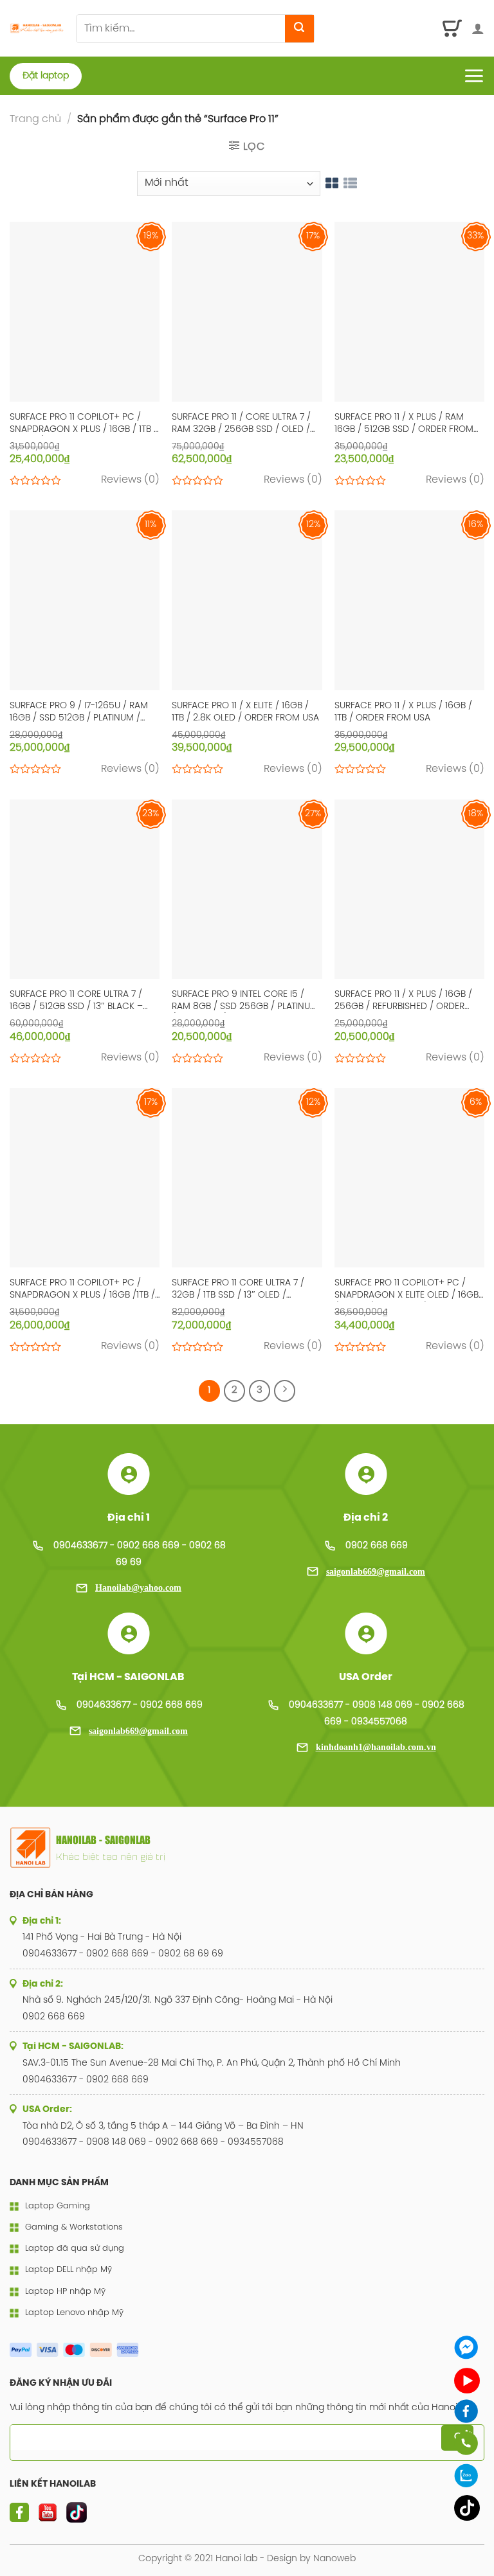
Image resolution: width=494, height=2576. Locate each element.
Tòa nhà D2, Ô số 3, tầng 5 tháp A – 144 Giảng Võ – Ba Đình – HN (163, 2126)
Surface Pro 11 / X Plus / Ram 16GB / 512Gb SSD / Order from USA (404, 424)
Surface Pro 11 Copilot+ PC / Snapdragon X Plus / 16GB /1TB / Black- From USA (82, 1290)
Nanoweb (334, 2559)
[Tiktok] (467, 2508)
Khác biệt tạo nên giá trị (111, 1856)
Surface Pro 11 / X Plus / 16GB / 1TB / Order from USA (403, 712)
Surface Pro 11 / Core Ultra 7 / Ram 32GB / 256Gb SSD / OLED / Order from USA (241, 424)
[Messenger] (467, 2348)
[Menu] (474, 76)
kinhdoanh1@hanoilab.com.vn (376, 1747)
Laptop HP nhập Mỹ (65, 2292)
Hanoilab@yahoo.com (138, 1588)
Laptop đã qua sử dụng (75, 2249)
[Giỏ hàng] (453, 28)
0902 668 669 (377, 1546)
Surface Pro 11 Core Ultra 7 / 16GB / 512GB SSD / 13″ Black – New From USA (76, 1001)
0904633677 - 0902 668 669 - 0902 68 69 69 (123, 1954)
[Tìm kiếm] (299, 29)
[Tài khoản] (478, 28)
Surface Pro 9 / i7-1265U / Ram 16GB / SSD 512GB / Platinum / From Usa (79, 713)
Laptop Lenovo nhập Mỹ (74, 2313)
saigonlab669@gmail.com (376, 1572)
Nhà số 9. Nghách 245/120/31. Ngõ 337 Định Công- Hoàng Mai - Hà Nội (178, 2000)
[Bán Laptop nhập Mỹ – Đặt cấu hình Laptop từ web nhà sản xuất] (38, 29)
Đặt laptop (46, 76)
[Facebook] (467, 2411)
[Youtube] (467, 2381)
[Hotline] (467, 2443)
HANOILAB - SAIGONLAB (103, 1840)
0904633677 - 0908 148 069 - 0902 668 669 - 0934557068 (153, 2142)
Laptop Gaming (58, 2206)
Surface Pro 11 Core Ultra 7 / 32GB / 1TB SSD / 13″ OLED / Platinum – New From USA (238, 1290)
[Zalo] (467, 2475)
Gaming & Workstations (74, 2227)
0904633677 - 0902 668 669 (140, 1705)
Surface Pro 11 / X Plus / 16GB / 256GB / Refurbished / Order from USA (403, 1001)
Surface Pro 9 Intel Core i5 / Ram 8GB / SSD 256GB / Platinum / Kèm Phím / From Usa (245, 1001)
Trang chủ (35, 119)
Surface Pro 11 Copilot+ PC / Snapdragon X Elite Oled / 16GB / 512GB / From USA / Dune (407, 1290)
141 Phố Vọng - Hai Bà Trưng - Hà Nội (102, 1937)
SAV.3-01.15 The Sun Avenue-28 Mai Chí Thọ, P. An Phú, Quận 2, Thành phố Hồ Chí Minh (212, 2063)
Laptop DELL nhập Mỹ (69, 2270)
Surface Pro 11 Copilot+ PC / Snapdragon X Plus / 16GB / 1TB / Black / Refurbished (84, 424)
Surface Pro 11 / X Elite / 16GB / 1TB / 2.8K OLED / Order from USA (245, 712)
